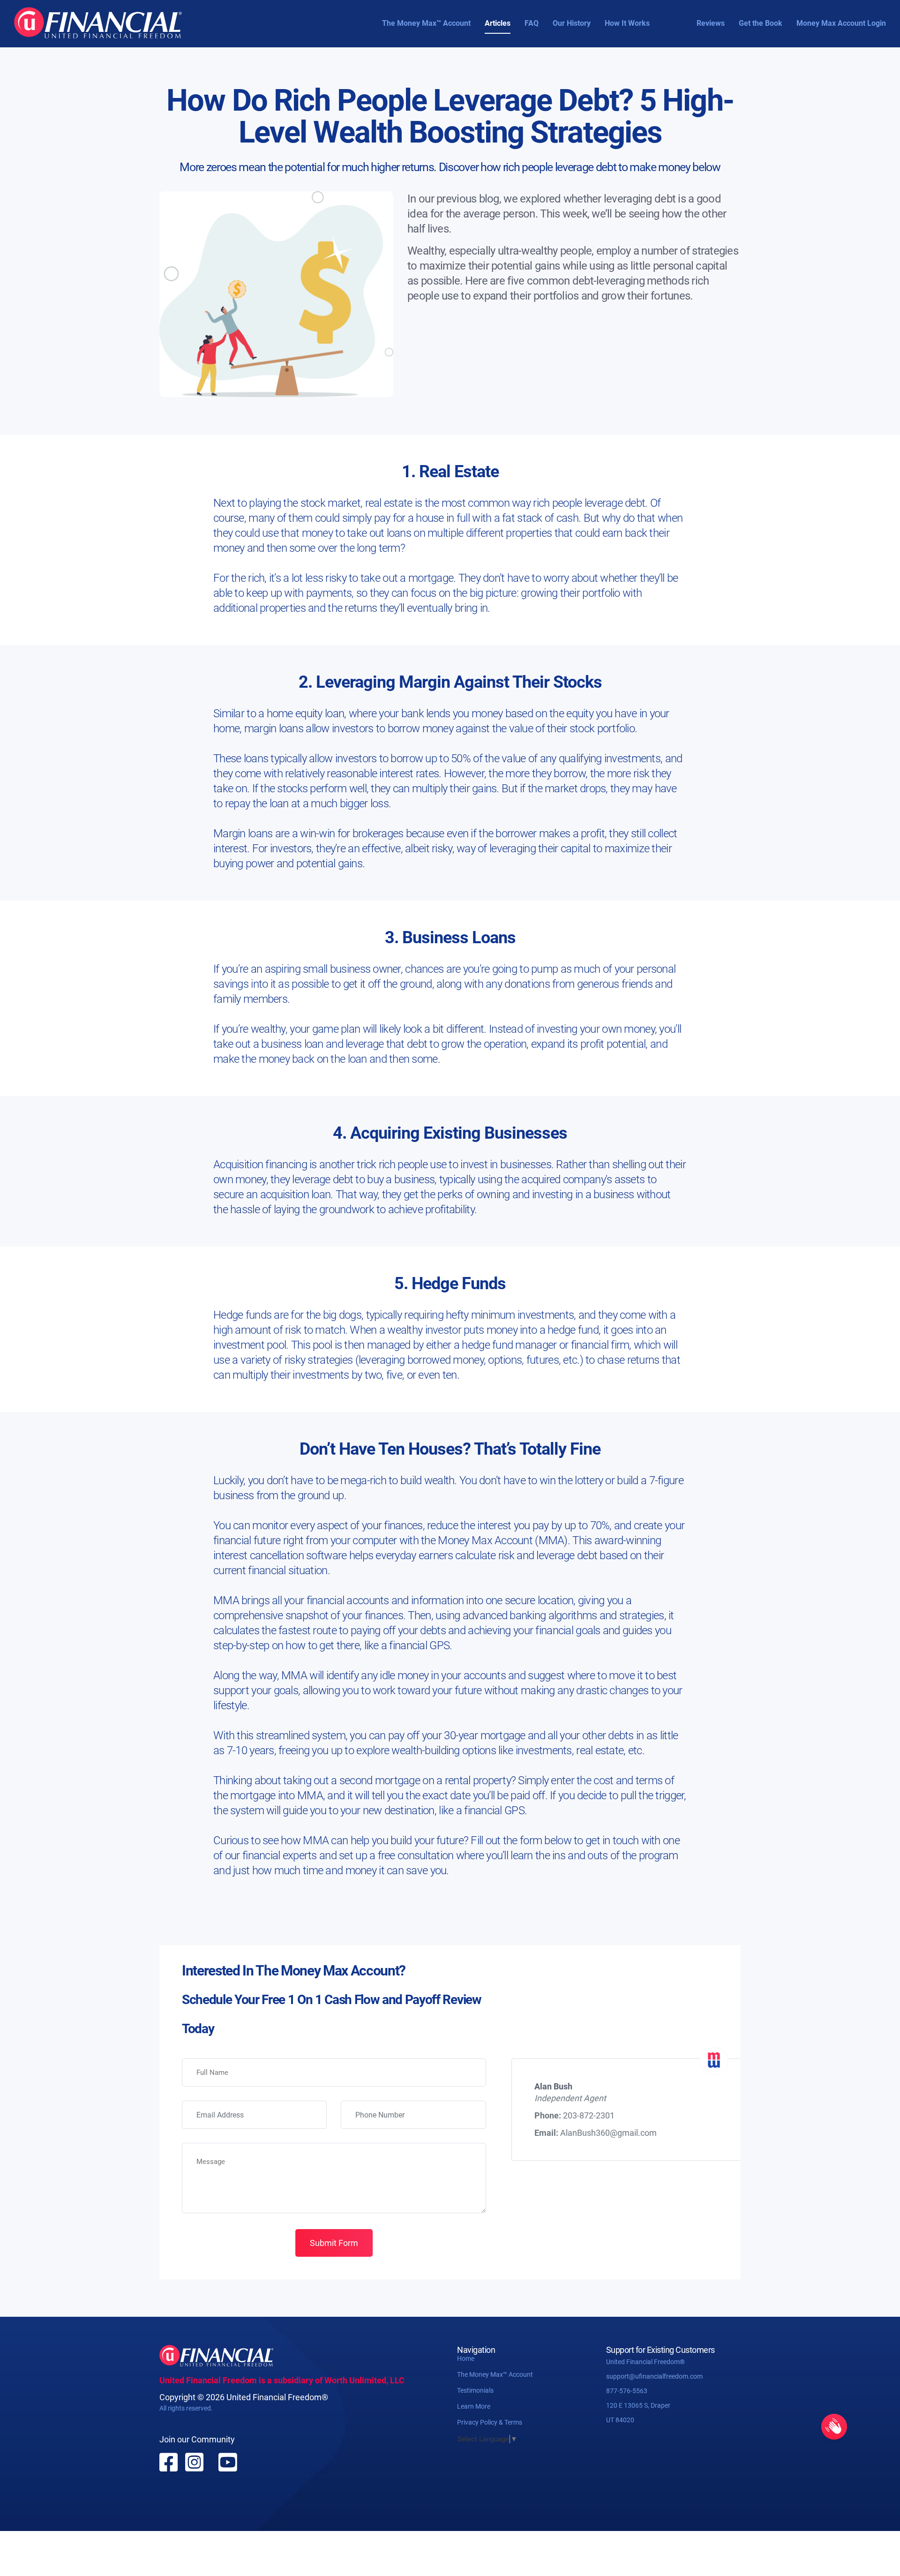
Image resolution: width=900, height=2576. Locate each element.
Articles (498, 23)
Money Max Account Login (841, 23)
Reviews (711, 23)
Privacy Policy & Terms (490, 2422)
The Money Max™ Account (426, 23)
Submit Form (334, 2243)
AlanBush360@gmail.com (608, 2133)
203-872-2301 (589, 2115)
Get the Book (761, 23)
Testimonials (475, 2390)
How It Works (627, 23)
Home (466, 2358)
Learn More (474, 2406)
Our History (572, 23)
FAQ (532, 23)
